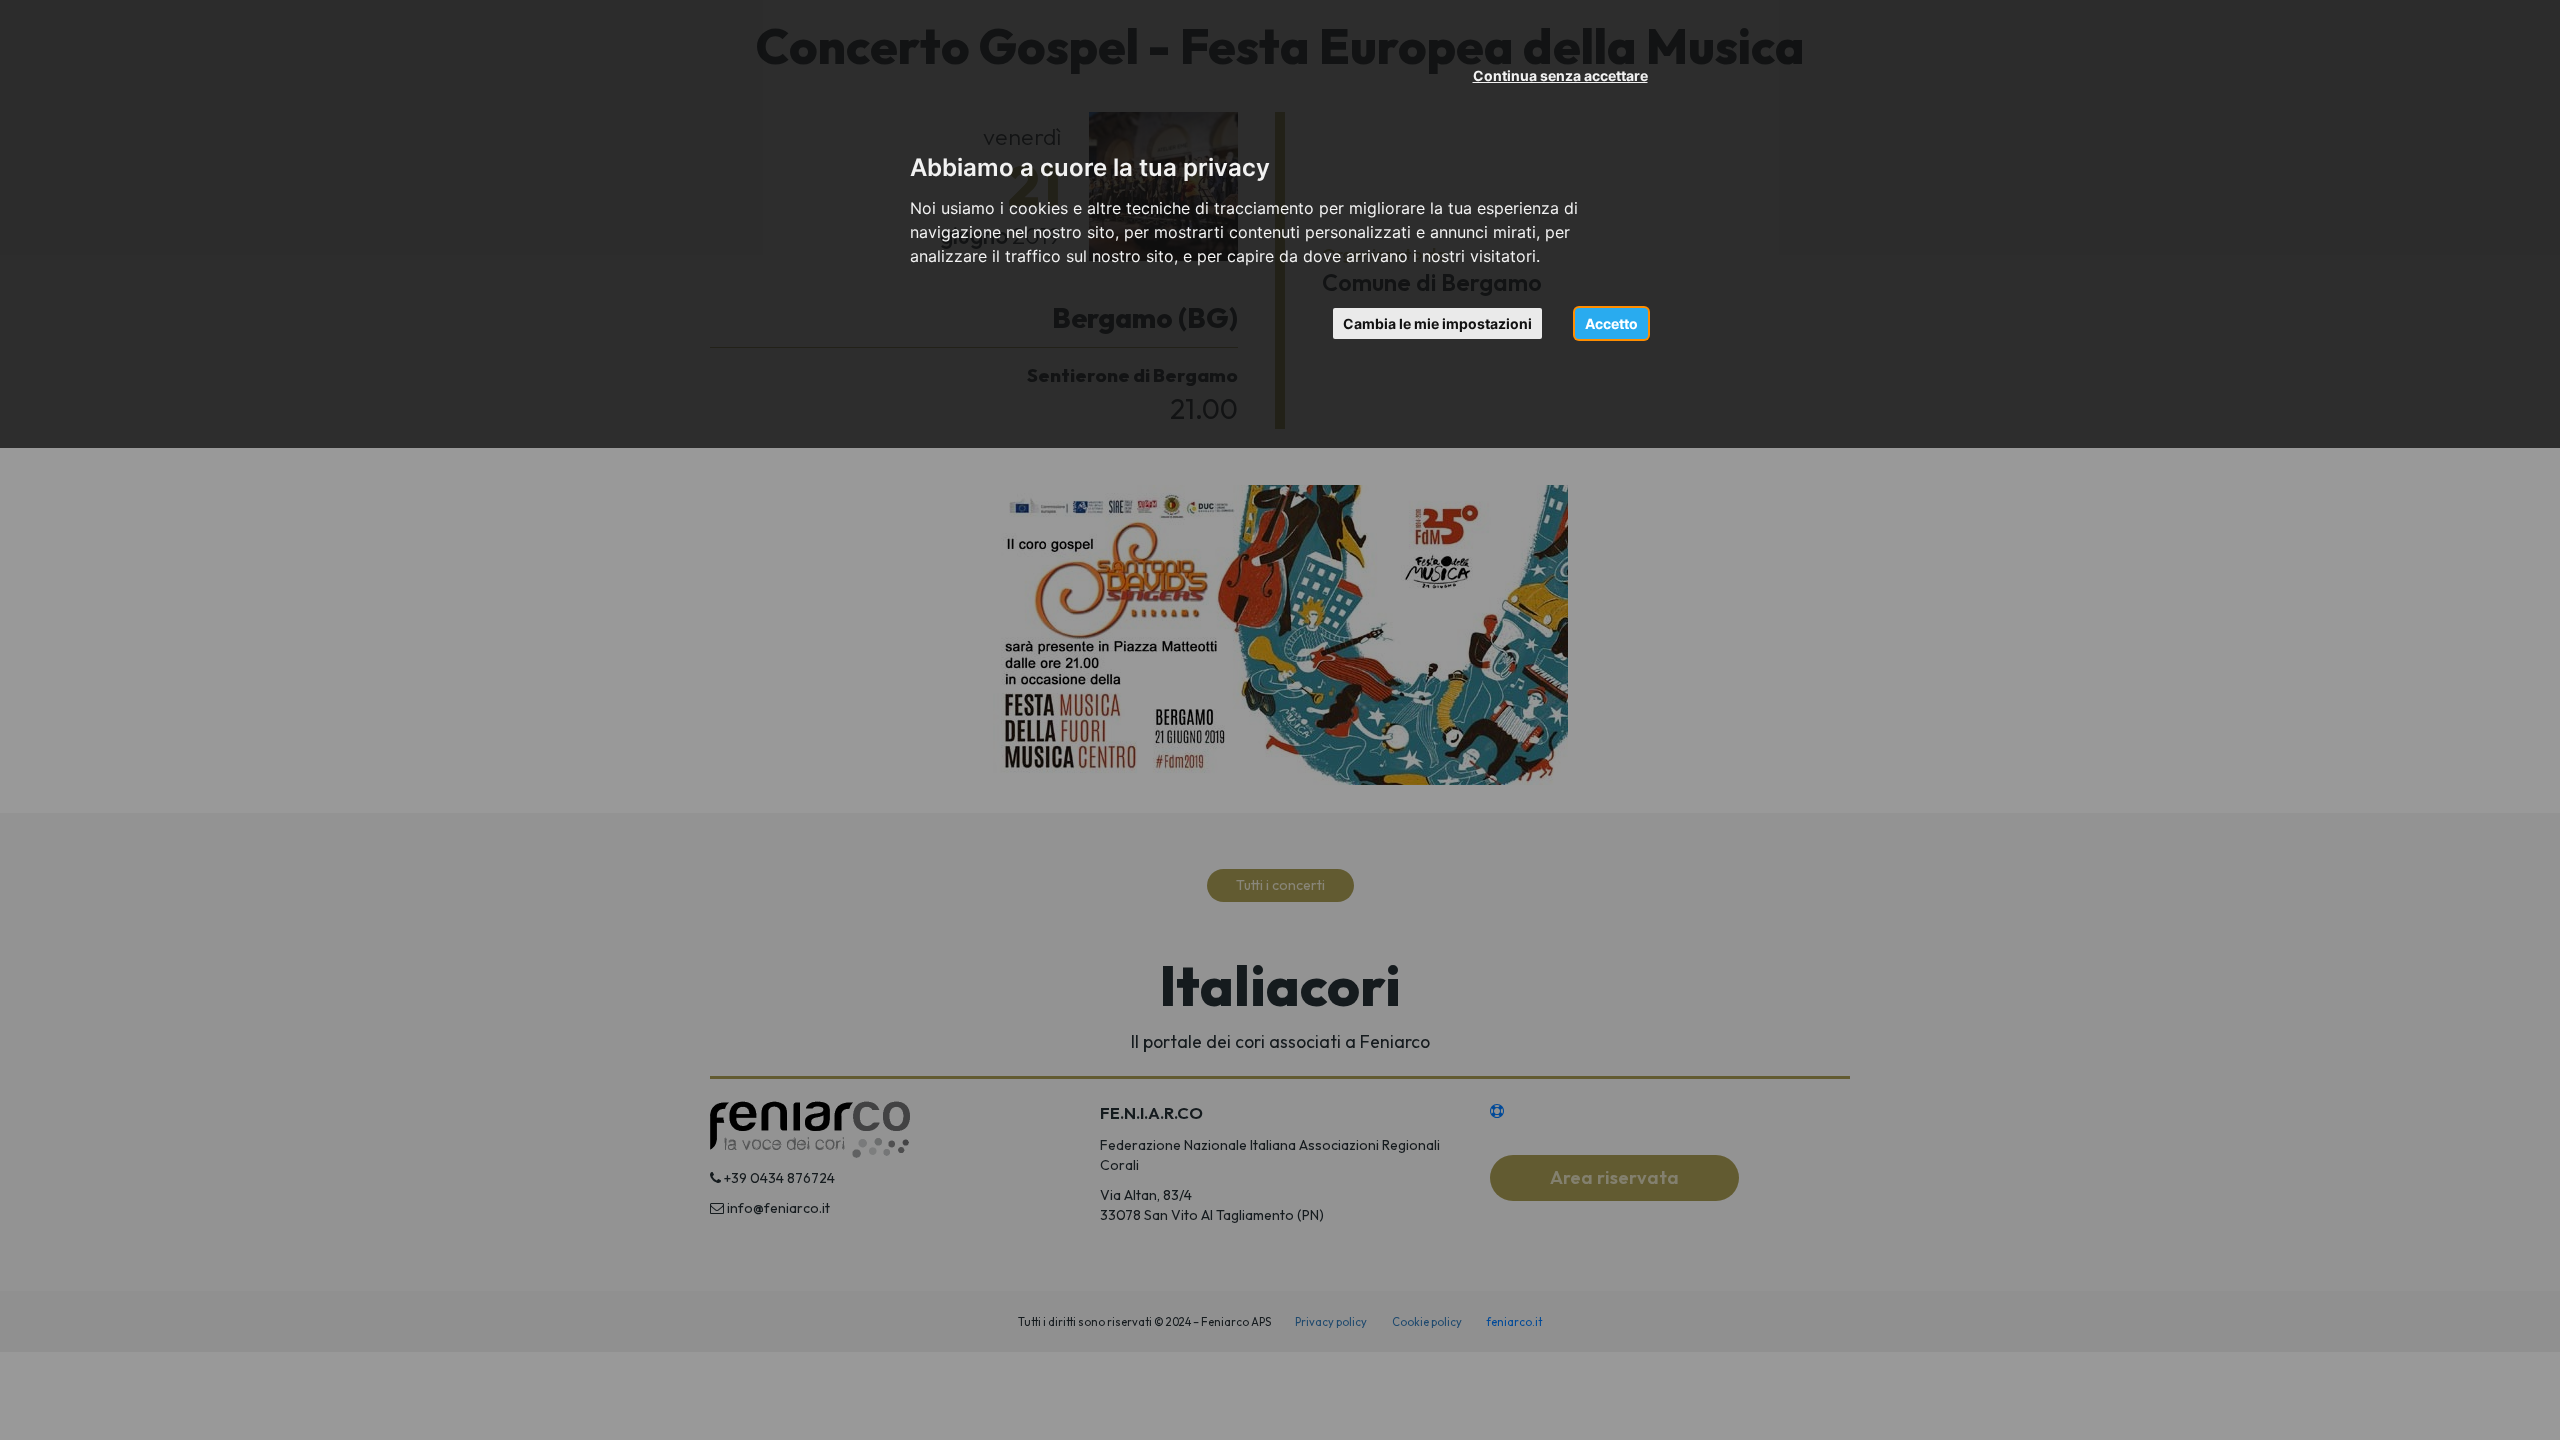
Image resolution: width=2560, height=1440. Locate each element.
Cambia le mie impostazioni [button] (1437, 323)
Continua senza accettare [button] (1560, 75)
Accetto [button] (1611, 323)
